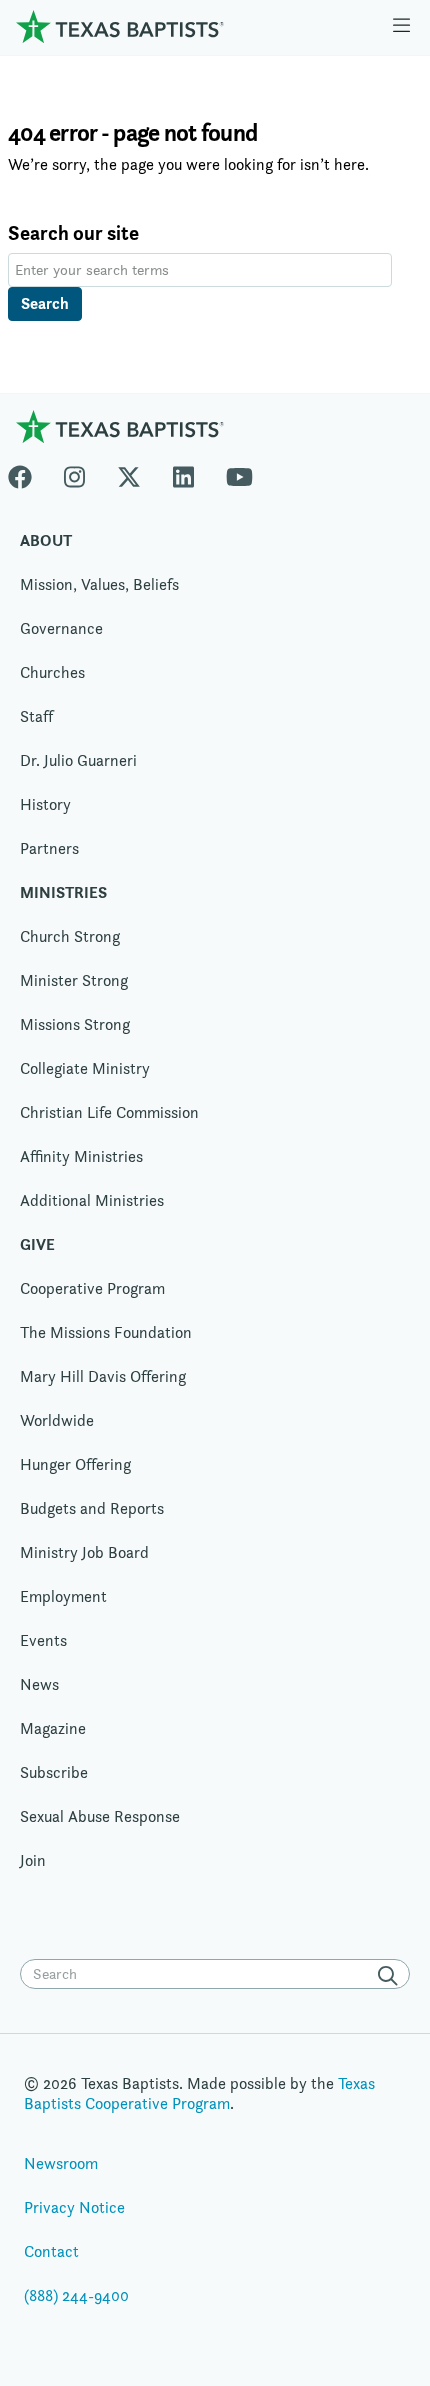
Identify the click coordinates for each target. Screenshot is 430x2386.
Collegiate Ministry (85, 1068)
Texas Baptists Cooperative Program (199, 2093)
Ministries (63, 892)
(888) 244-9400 (76, 2295)
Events (43, 1640)
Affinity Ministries (81, 1156)
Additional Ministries (92, 1200)
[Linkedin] (183, 473)
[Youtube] (239, 473)
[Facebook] (28, 473)
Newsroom (61, 2163)
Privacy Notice (74, 2207)
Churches (52, 672)
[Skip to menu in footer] (401, 27)
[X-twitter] (129, 473)
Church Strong (70, 936)
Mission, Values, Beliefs (99, 584)
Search (45, 303)
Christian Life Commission (109, 1112)
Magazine (53, 1728)
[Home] (120, 26)
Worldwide (57, 1420)
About (46, 540)
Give (37, 1244)
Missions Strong (75, 1024)
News (39, 1684)
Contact (51, 2251)
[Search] (392, 1976)
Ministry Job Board (84, 1552)
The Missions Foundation (106, 1332)
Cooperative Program (92, 1288)
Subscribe (54, 1772)
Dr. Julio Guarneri (78, 760)
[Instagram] (74, 473)
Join (33, 1860)
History (45, 804)
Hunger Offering (75, 1464)
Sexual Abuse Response (100, 1816)
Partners (49, 848)
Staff (36, 716)
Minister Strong (74, 980)
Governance (61, 628)
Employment (63, 1596)
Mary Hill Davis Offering (103, 1376)
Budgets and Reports (92, 1508)
